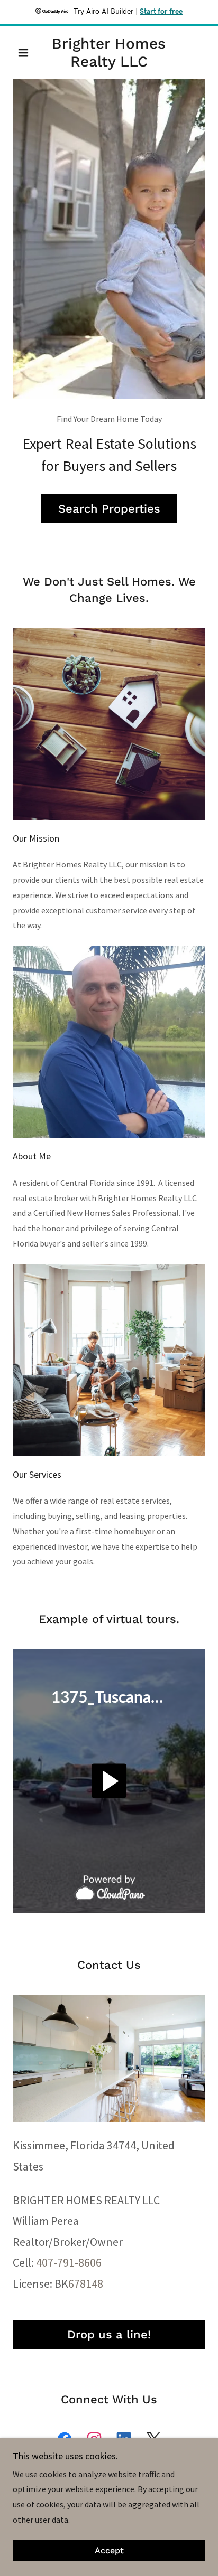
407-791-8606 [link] (69, 2262)
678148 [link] (86, 2284)
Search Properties (109, 509)
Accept (109, 2551)
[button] (27, 53)
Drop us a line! (109, 2334)
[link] (109, 53)
